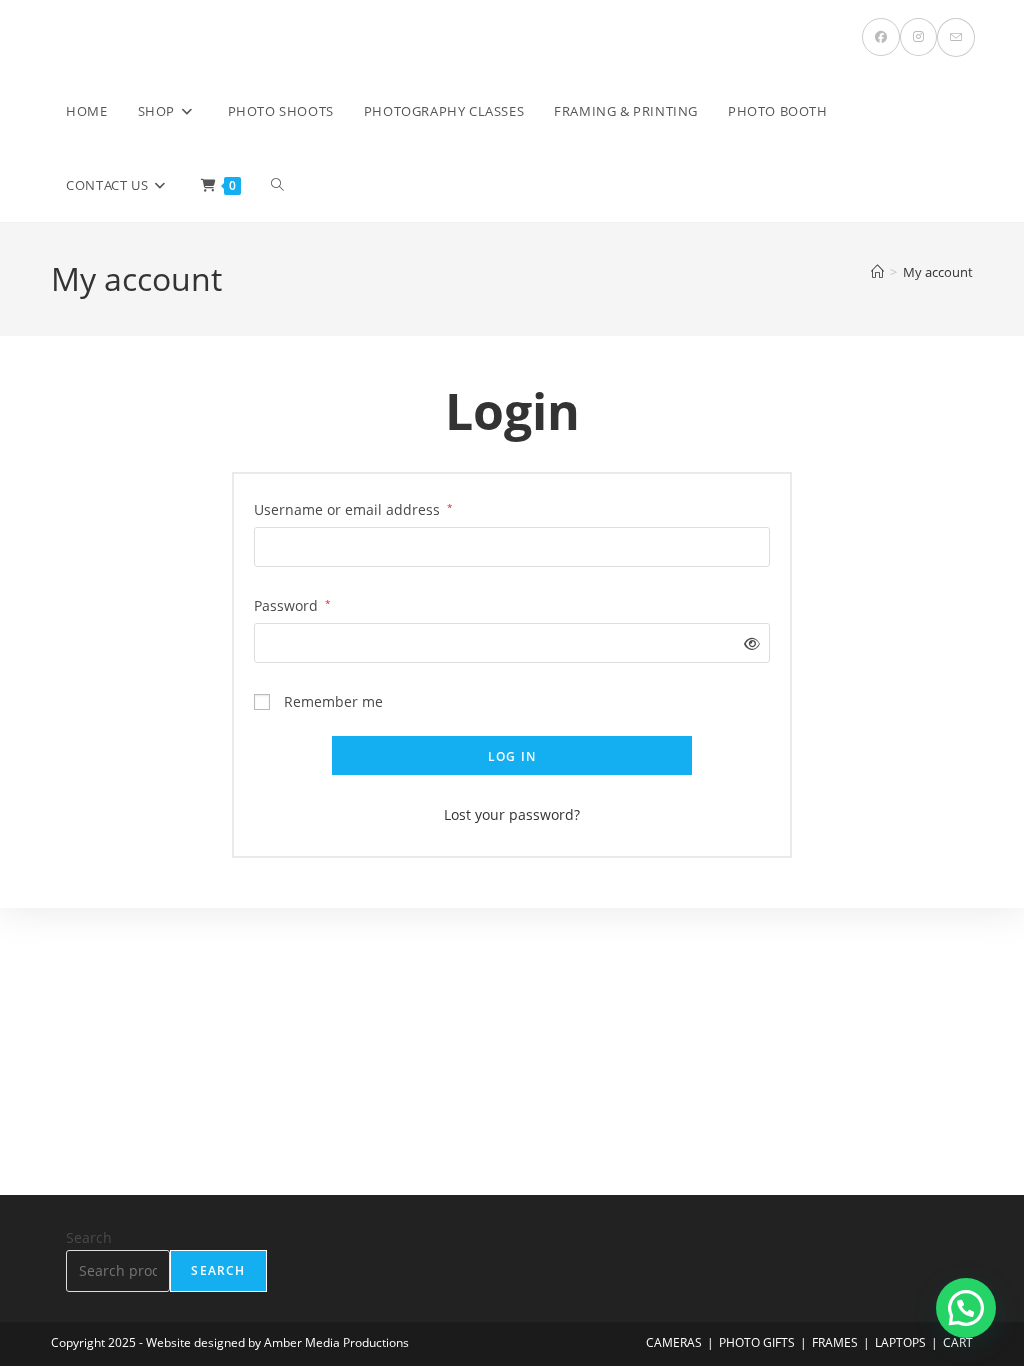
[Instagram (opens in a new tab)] (918, 37)
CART (958, 1342)
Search (89, 1237)
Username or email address (353, 509)
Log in (512, 756)
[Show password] (748, 643)
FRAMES (835, 1342)
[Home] (877, 272)
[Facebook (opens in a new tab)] (881, 37)
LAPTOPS (900, 1342)
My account (938, 272)
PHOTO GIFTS (757, 1342)
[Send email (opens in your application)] (956, 37)
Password (292, 605)
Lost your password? (512, 814)
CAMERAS (674, 1342)
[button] (966, 1308)
